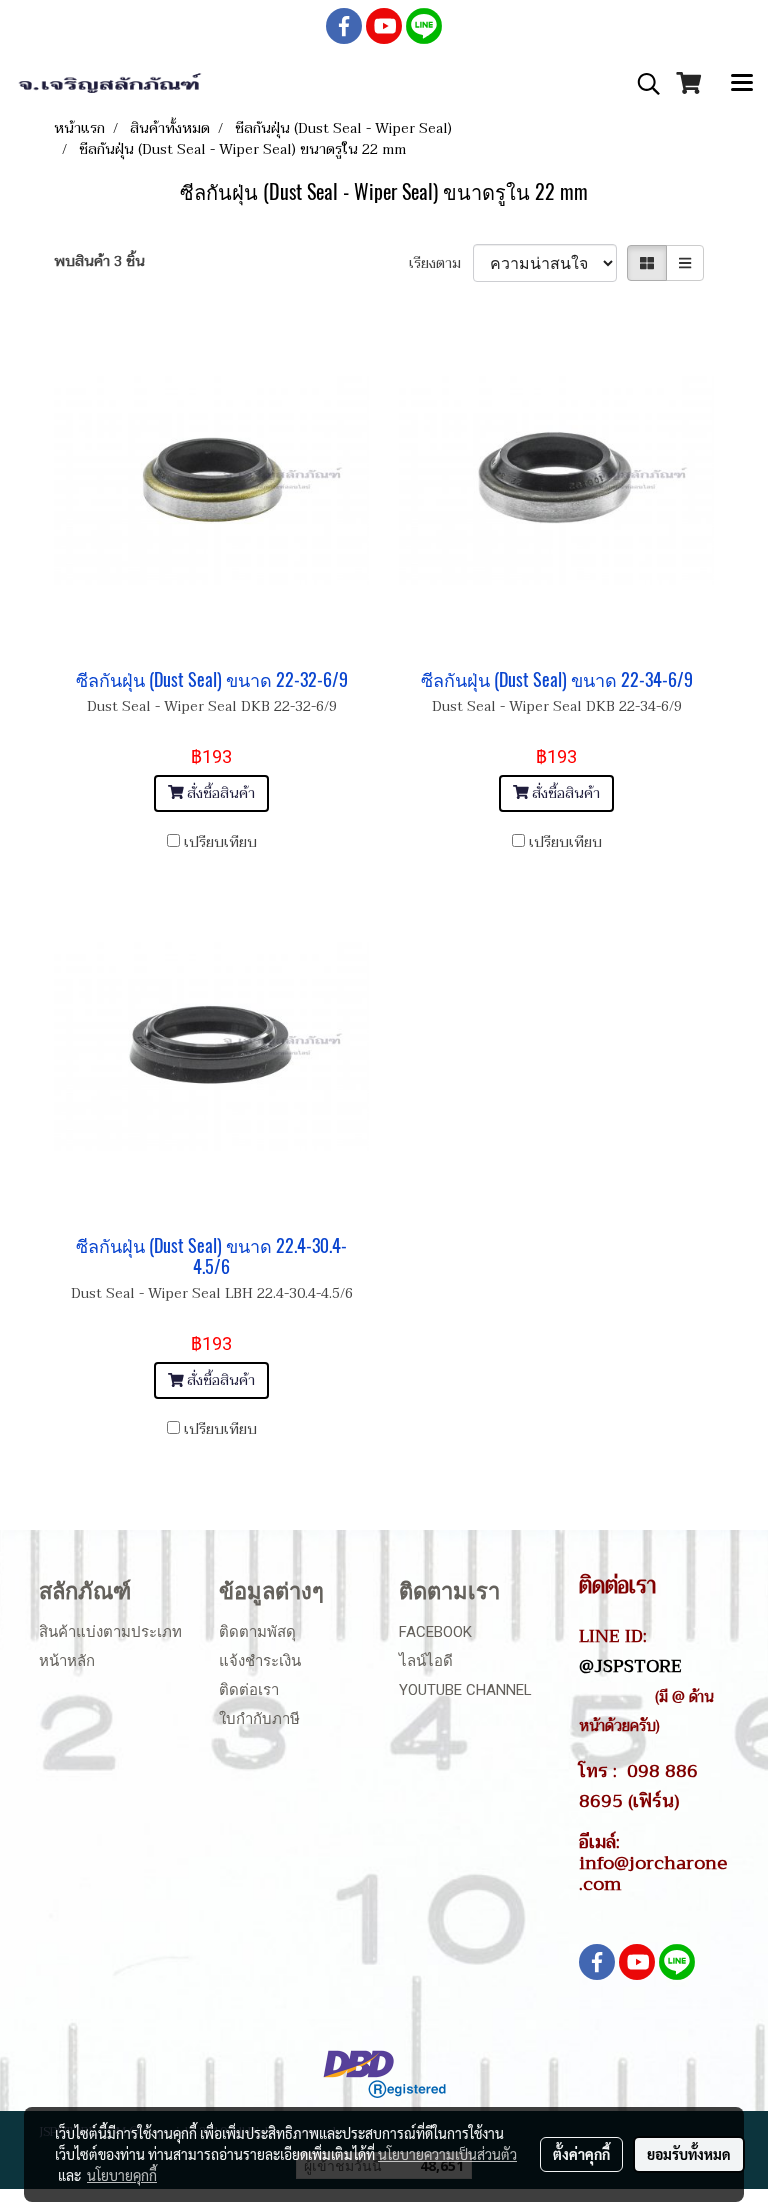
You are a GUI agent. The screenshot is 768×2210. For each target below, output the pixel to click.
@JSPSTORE (630, 1666)
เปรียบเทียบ (220, 842)
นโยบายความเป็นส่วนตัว (447, 2154)
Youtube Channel (465, 1690)
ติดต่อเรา (249, 1690)
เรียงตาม (441, 263)
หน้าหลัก (67, 1661)
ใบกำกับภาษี (259, 1719)
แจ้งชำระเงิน (260, 1661)
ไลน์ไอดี (426, 1661)
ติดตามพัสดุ (257, 1632)
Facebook (435, 1632)
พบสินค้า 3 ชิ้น (99, 261)
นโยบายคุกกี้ (122, 2175)
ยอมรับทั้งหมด (689, 2154)
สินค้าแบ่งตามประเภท (110, 1632)
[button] (642, 84)
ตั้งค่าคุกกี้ (581, 2154)
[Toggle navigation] (742, 84)
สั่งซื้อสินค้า (219, 793)
